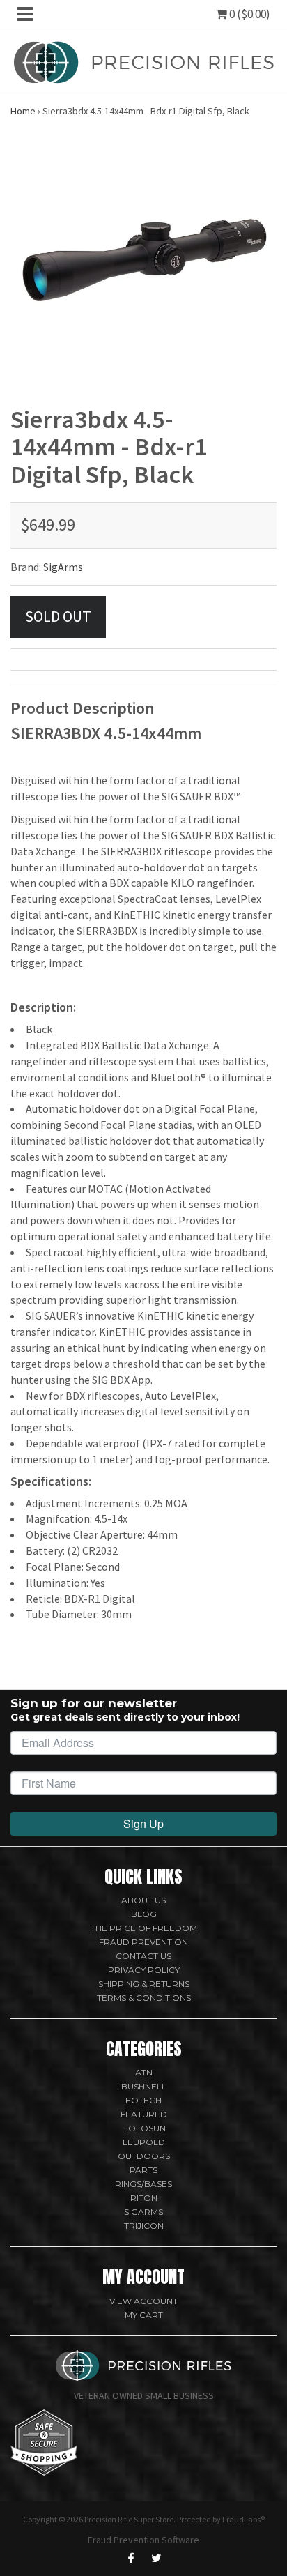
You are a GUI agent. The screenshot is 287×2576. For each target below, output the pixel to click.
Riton (144, 2198)
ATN (144, 2072)
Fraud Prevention (143, 1942)
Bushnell (144, 2086)
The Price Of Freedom (144, 1928)
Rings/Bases (143, 2184)
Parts (143, 2170)
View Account (143, 2301)
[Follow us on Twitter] (156, 2558)
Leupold (144, 2142)
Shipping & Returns (144, 1984)
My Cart (144, 2315)
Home (23, 111)
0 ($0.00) (249, 14)
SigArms (63, 567)
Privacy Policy (144, 1970)
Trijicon (144, 2226)
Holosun (144, 2128)
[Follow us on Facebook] (131, 2558)
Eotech (143, 2100)
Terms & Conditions (144, 1998)
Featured (144, 2114)
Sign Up (143, 1823)
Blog (144, 1914)
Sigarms (143, 2212)
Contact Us (143, 1956)
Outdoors (144, 2156)
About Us (143, 1900)
